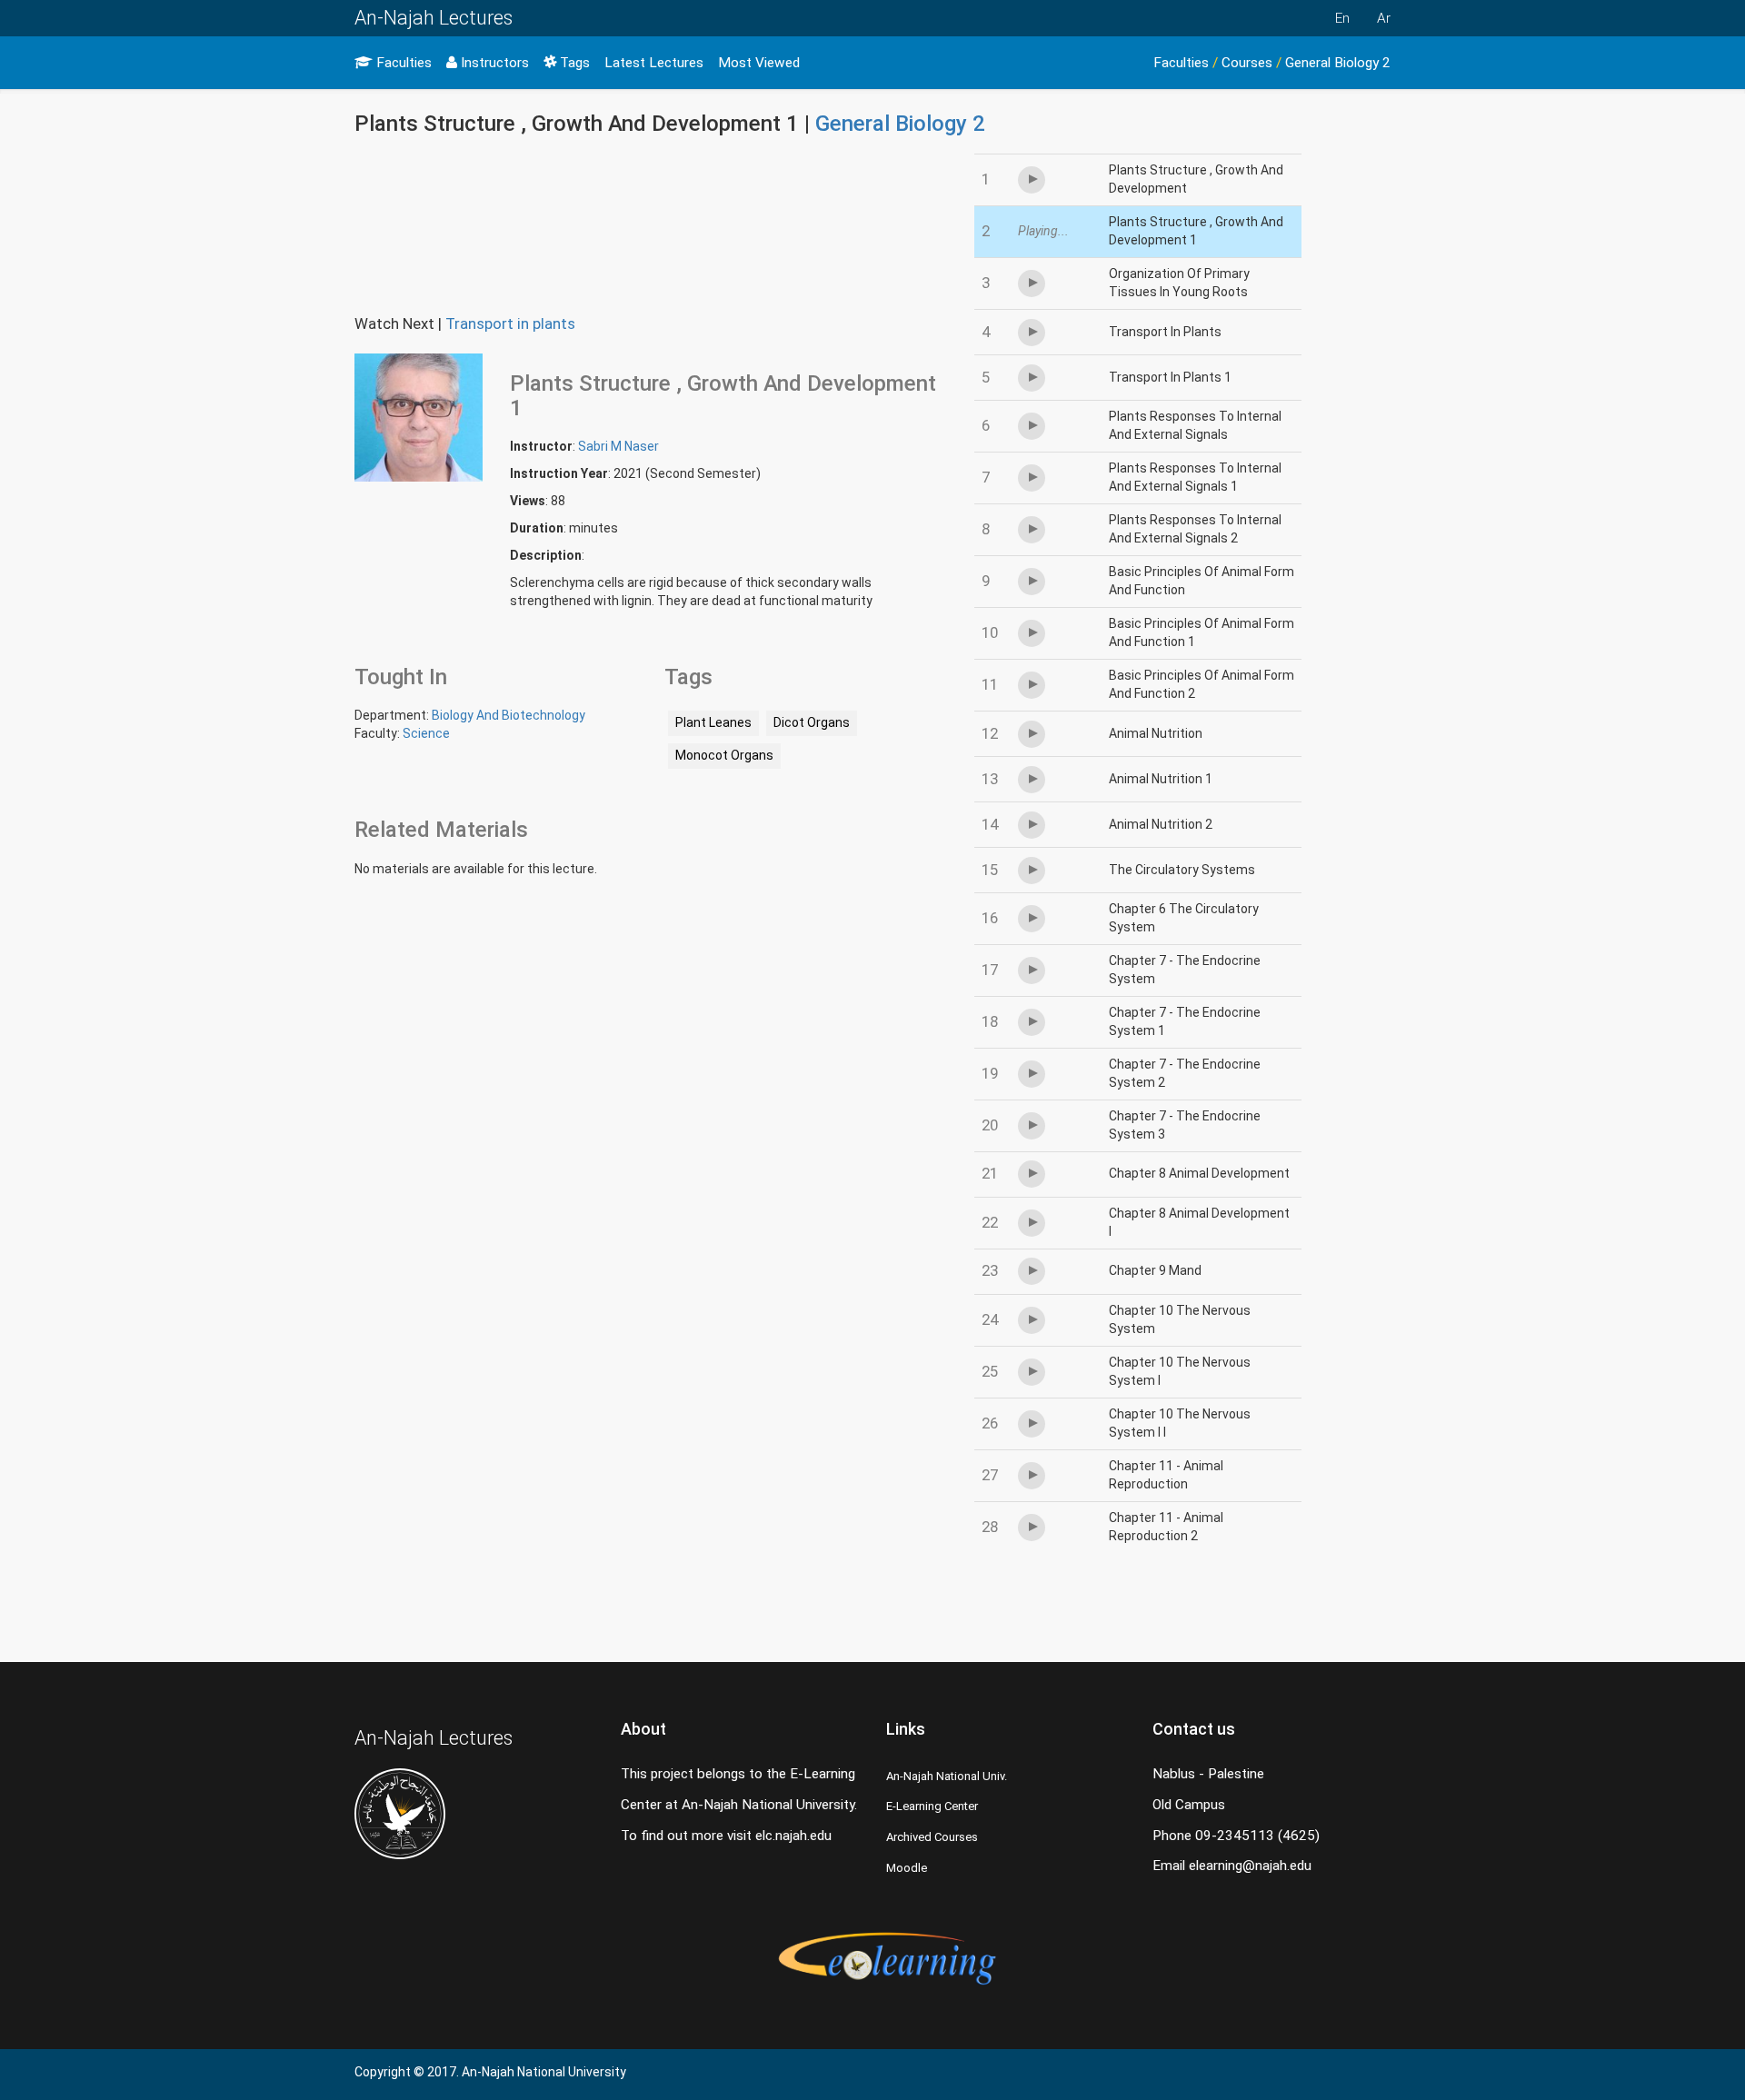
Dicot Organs (812, 722)
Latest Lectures (654, 63)
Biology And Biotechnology (509, 715)
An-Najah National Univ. (947, 1776)
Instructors (493, 63)
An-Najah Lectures (434, 18)
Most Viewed (759, 63)
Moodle (907, 1868)
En (1342, 18)
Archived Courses (932, 1837)
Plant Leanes (713, 722)
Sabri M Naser (618, 446)
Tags (573, 63)
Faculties (402, 63)
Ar (1384, 18)
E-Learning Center (932, 1806)
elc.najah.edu (793, 1836)
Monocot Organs (724, 755)
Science (426, 733)
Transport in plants (510, 323)
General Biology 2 (1338, 63)
